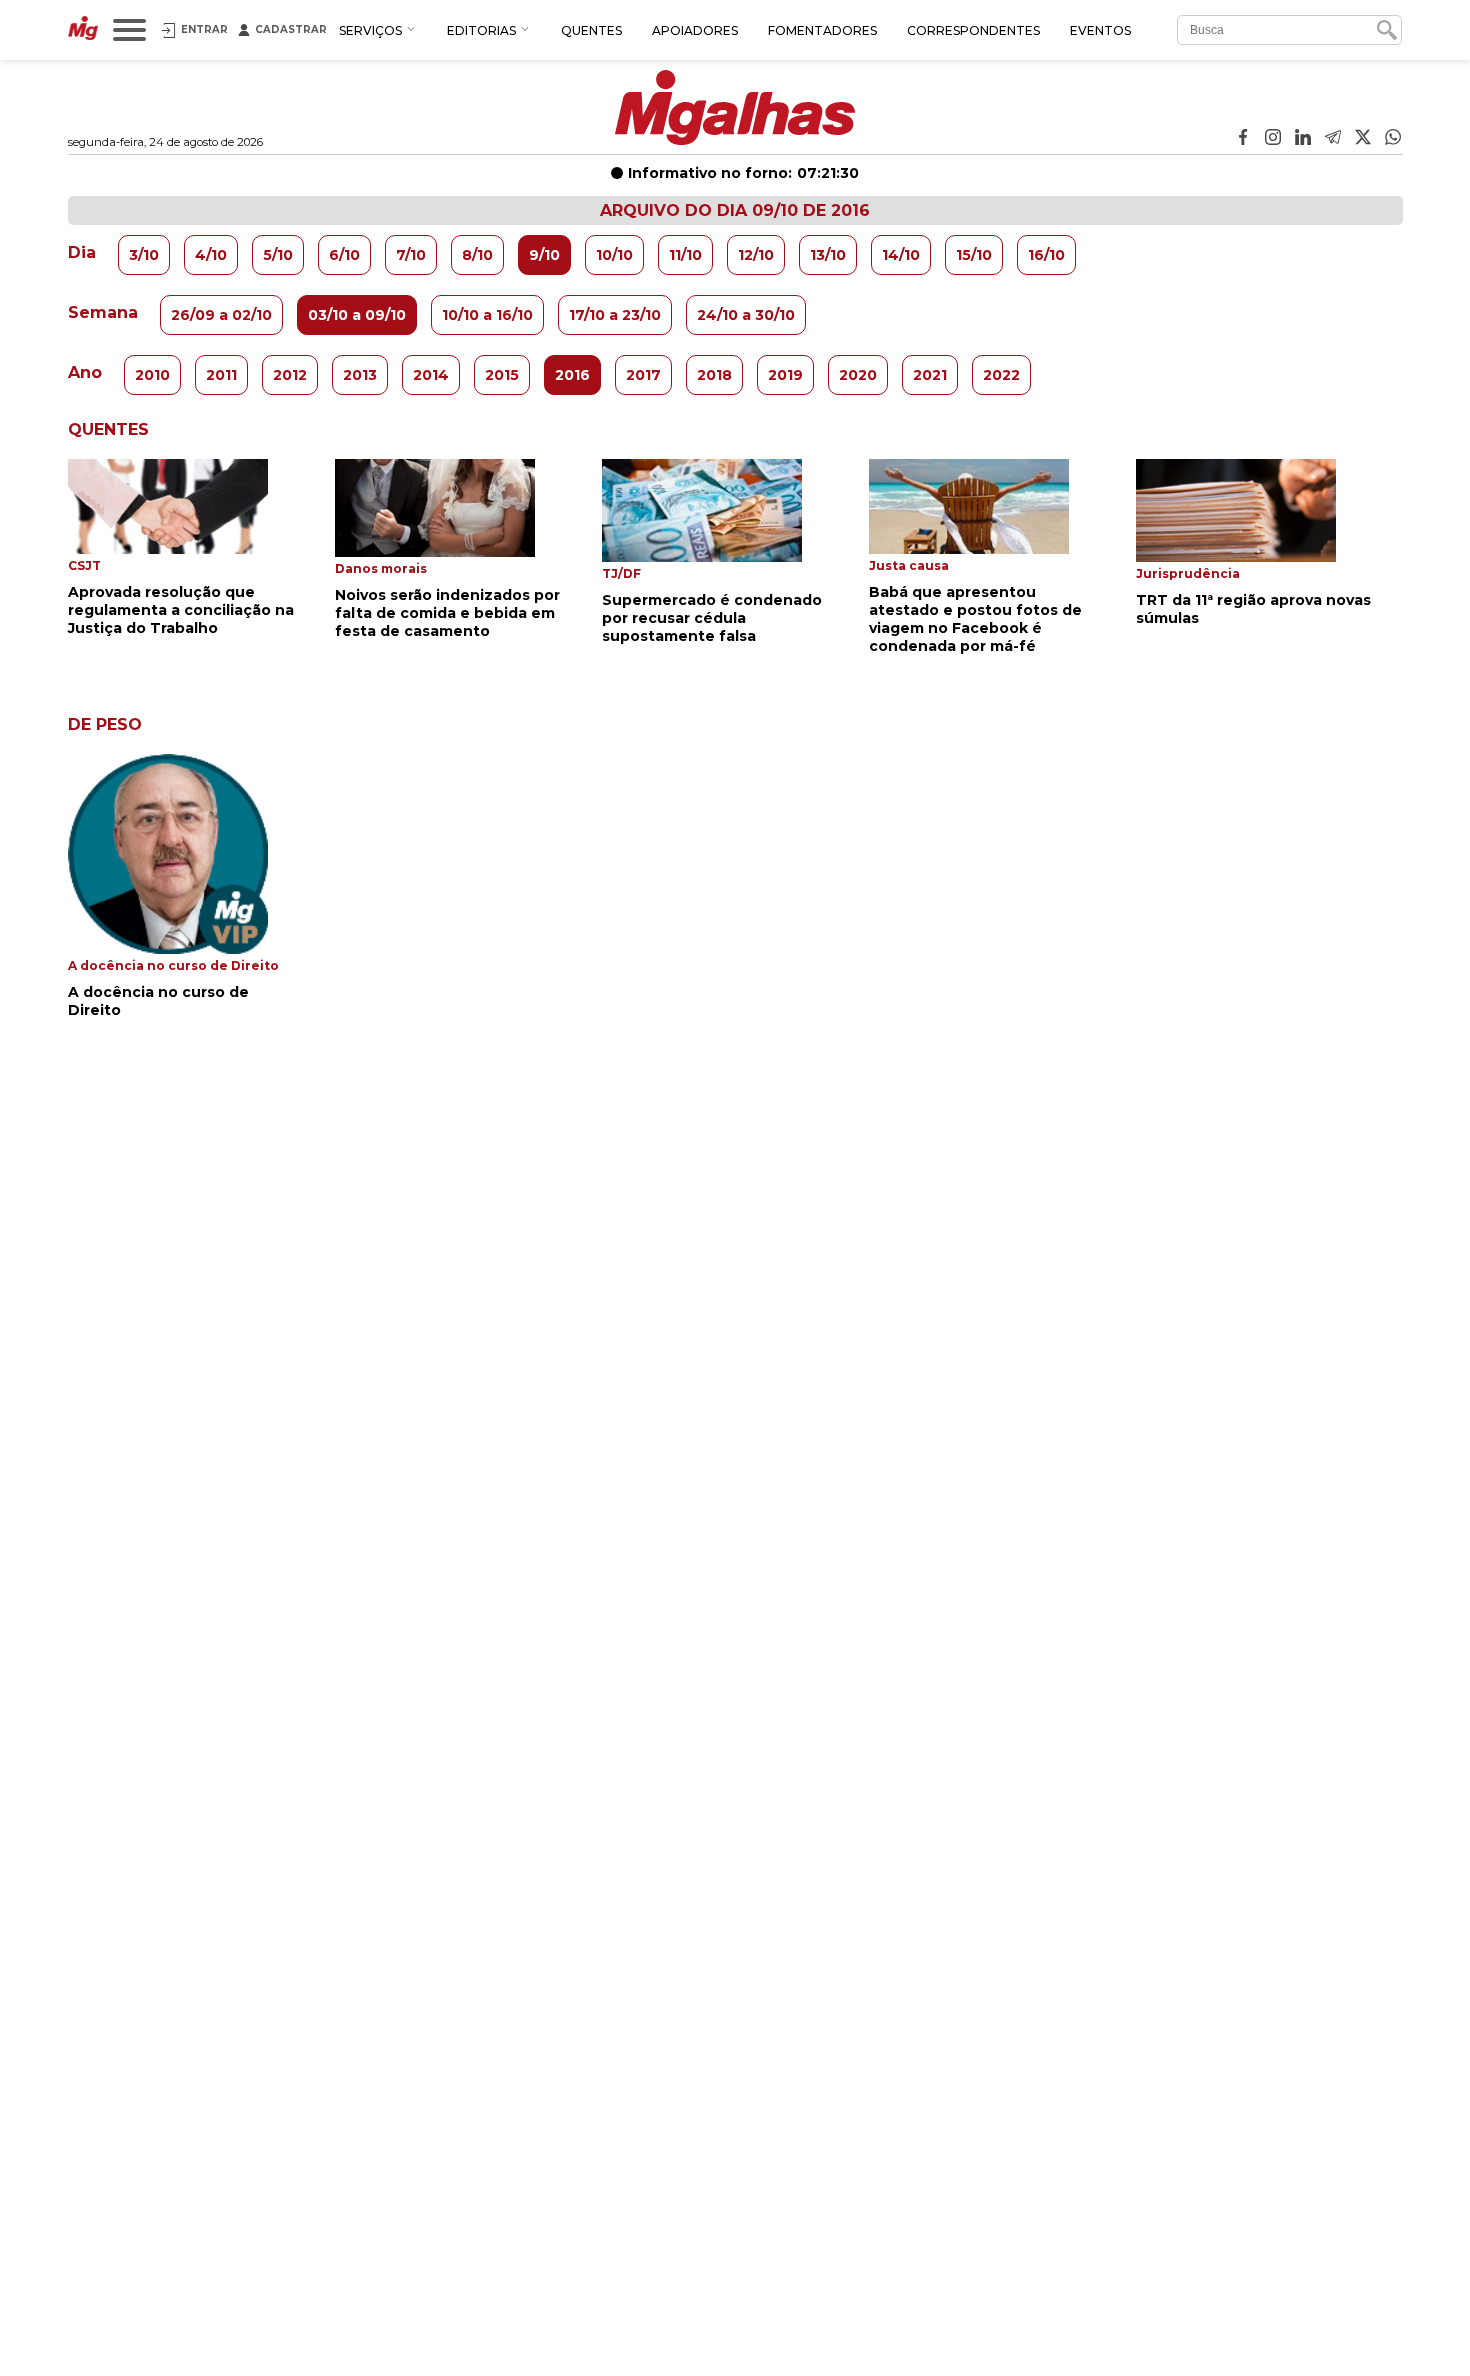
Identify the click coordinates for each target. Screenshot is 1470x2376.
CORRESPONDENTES (973, 30)
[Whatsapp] (1393, 139)
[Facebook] (1243, 139)
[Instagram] (1273, 139)
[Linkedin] (1303, 139)
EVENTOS (1100, 30)
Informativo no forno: (743, 173)
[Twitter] (1363, 139)
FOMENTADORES (822, 30)
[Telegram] (1333, 139)
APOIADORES (695, 30)
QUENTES (591, 30)
